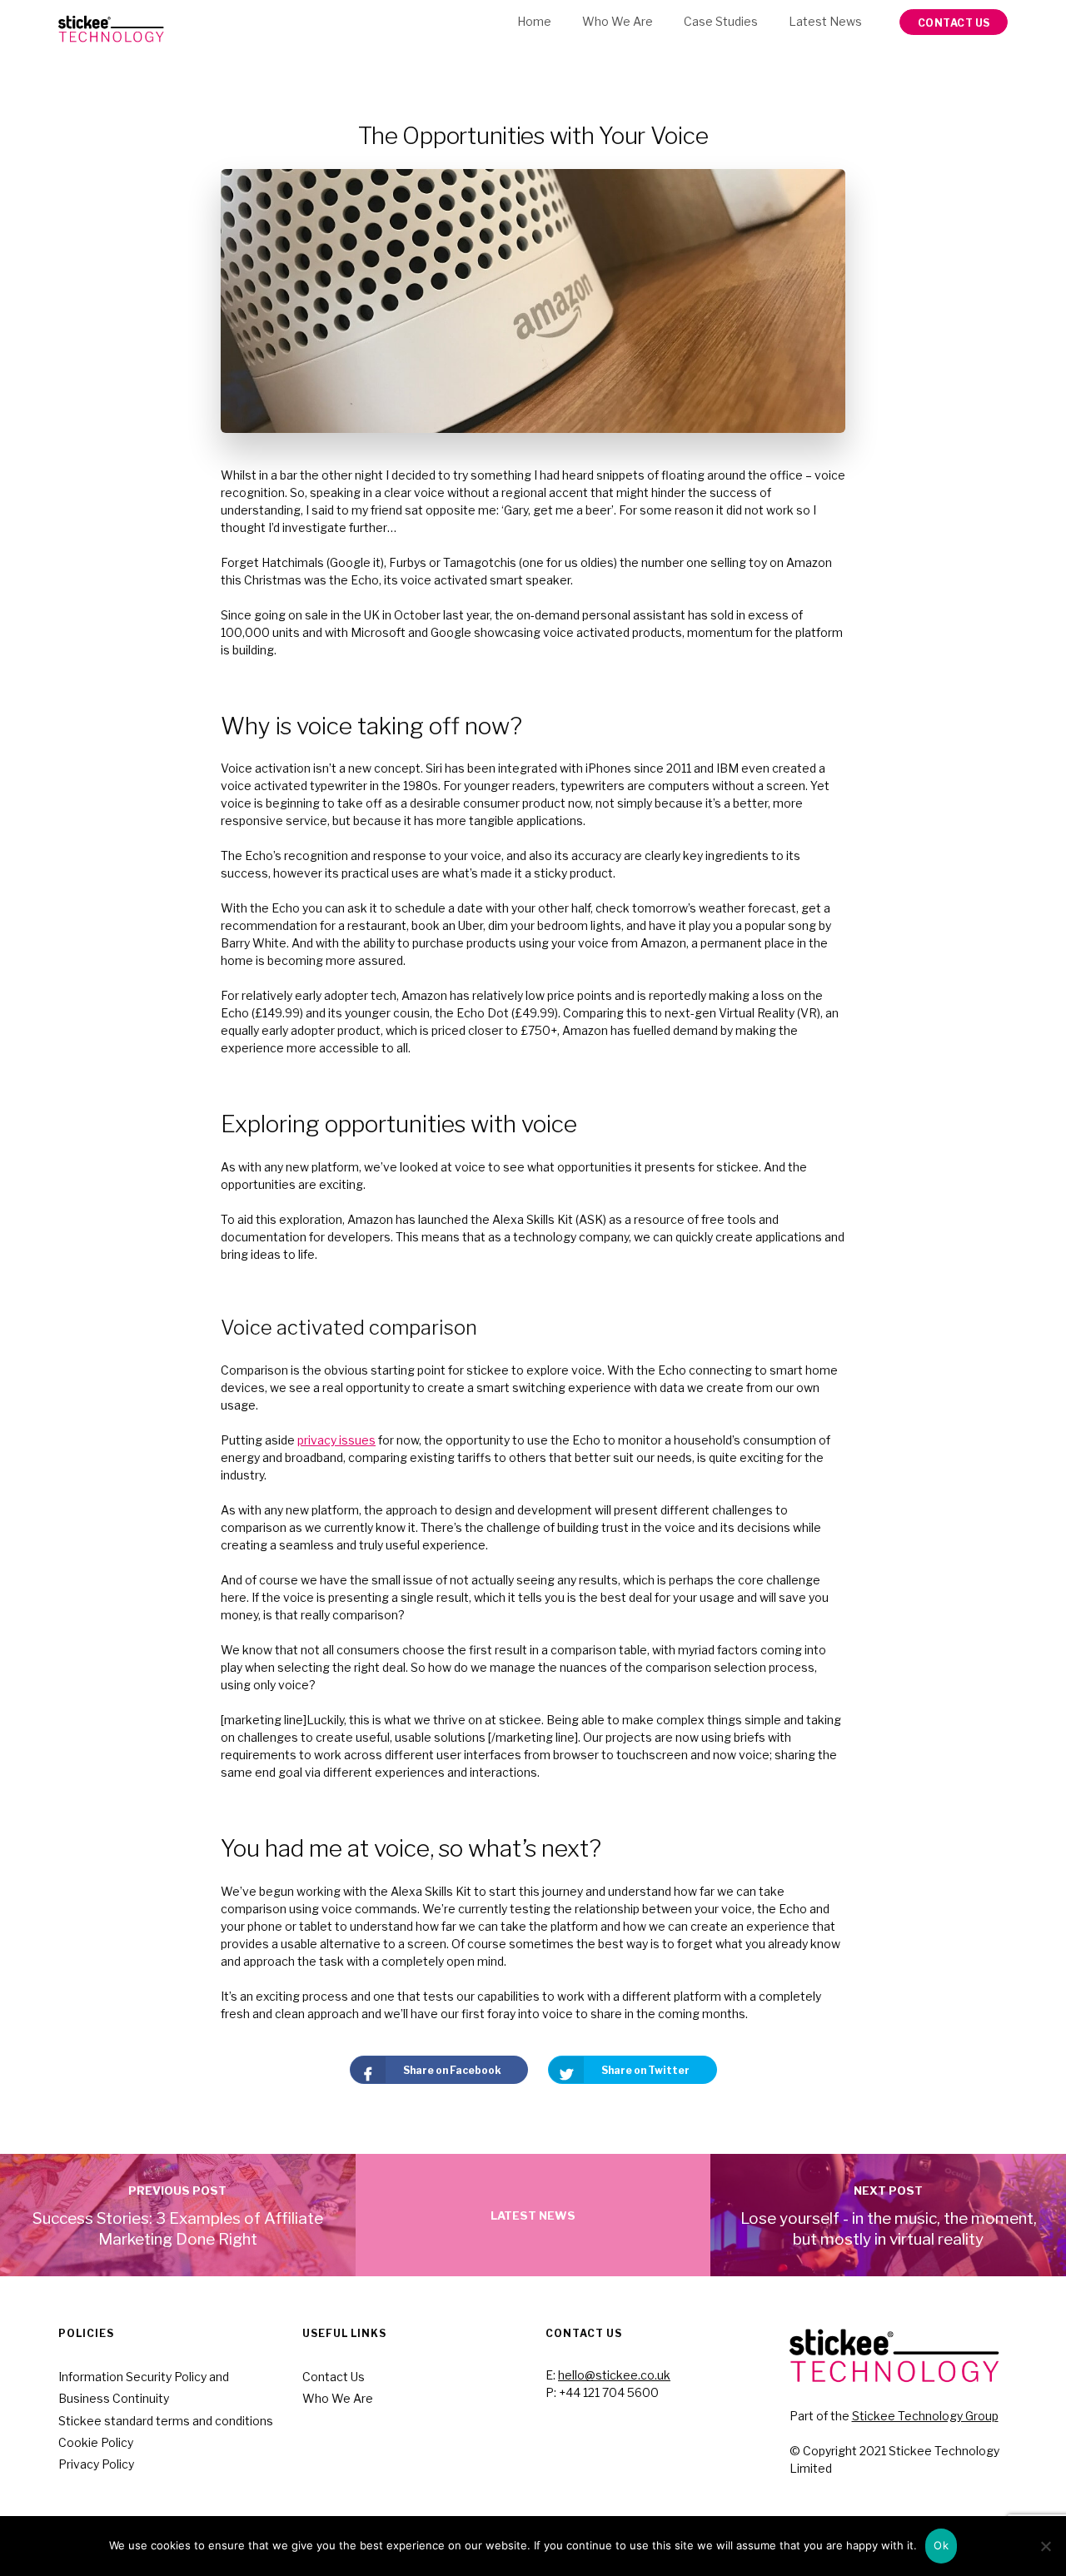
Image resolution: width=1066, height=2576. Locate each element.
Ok (941, 2545)
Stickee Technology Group (925, 2416)
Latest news (825, 21)
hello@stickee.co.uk (614, 2375)
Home (534, 21)
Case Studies (721, 21)
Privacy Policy (96, 2464)
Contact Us (334, 2377)
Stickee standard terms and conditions (166, 2421)
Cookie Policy (96, 2442)
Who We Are (618, 21)
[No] (1045, 2546)
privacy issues (336, 1440)
